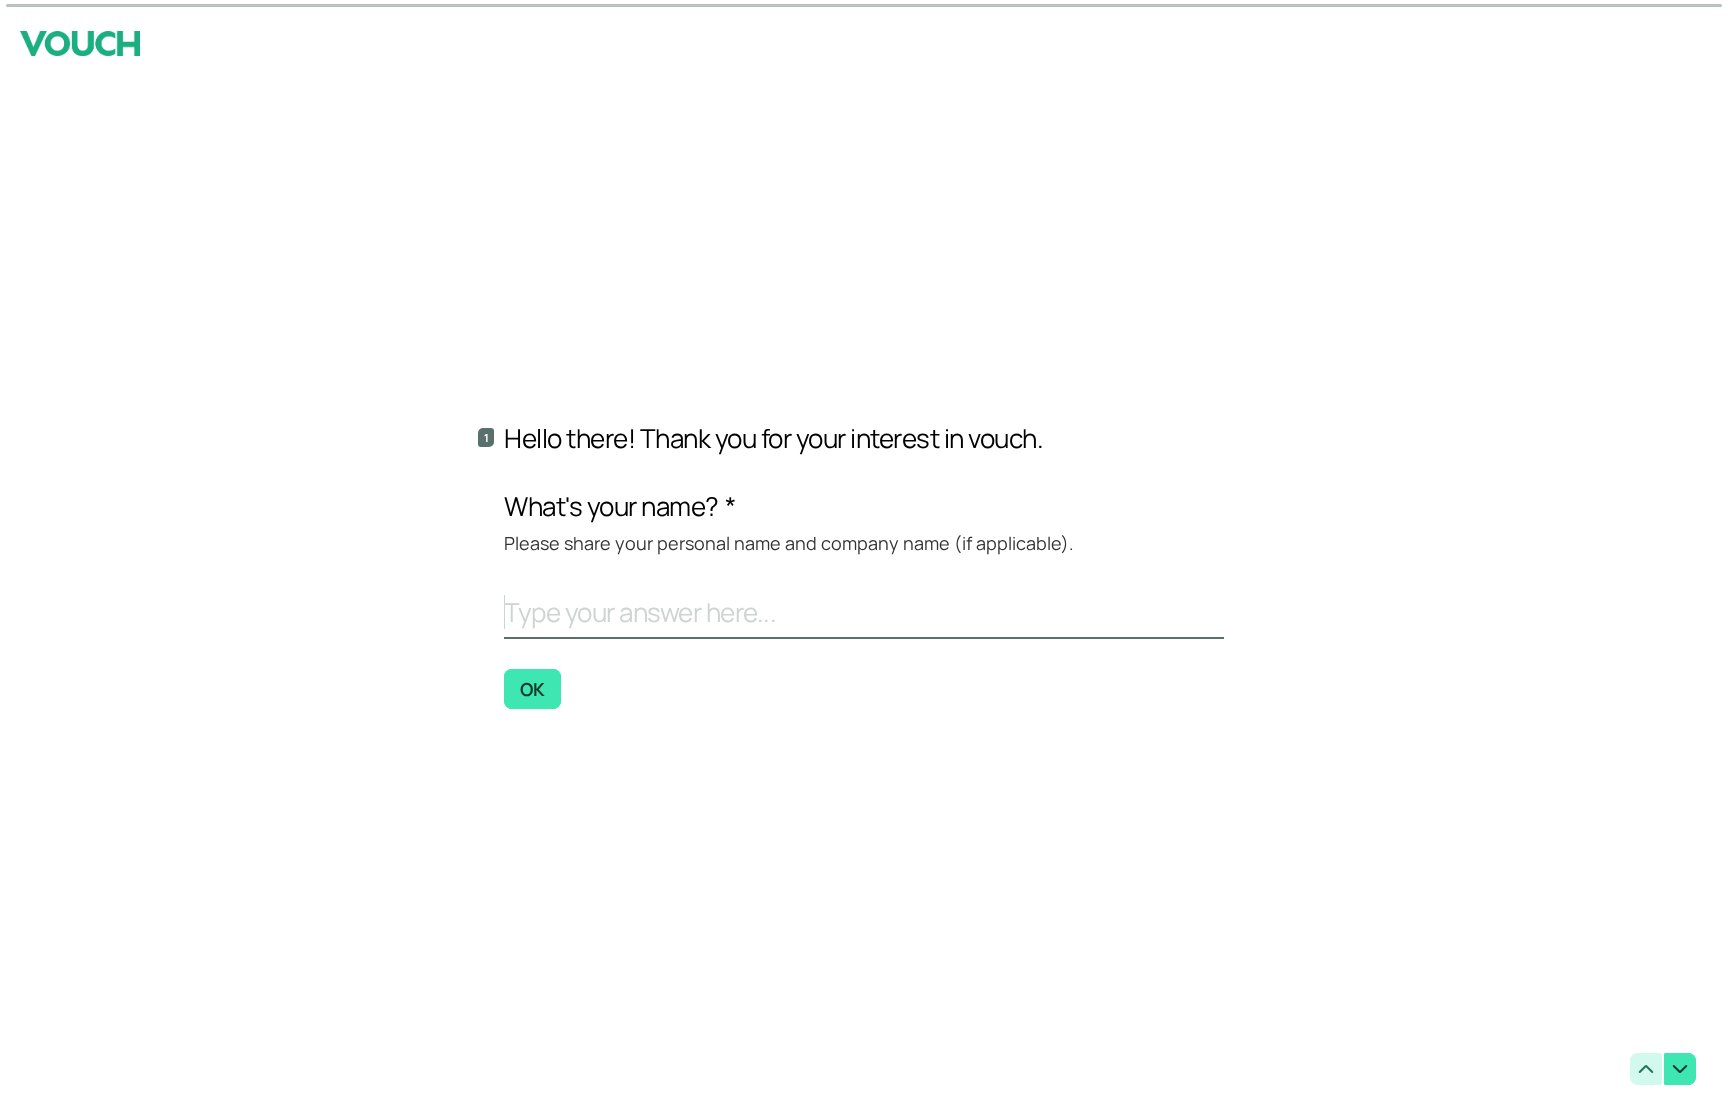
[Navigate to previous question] (1646, 1069)
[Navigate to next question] (1680, 1069)
